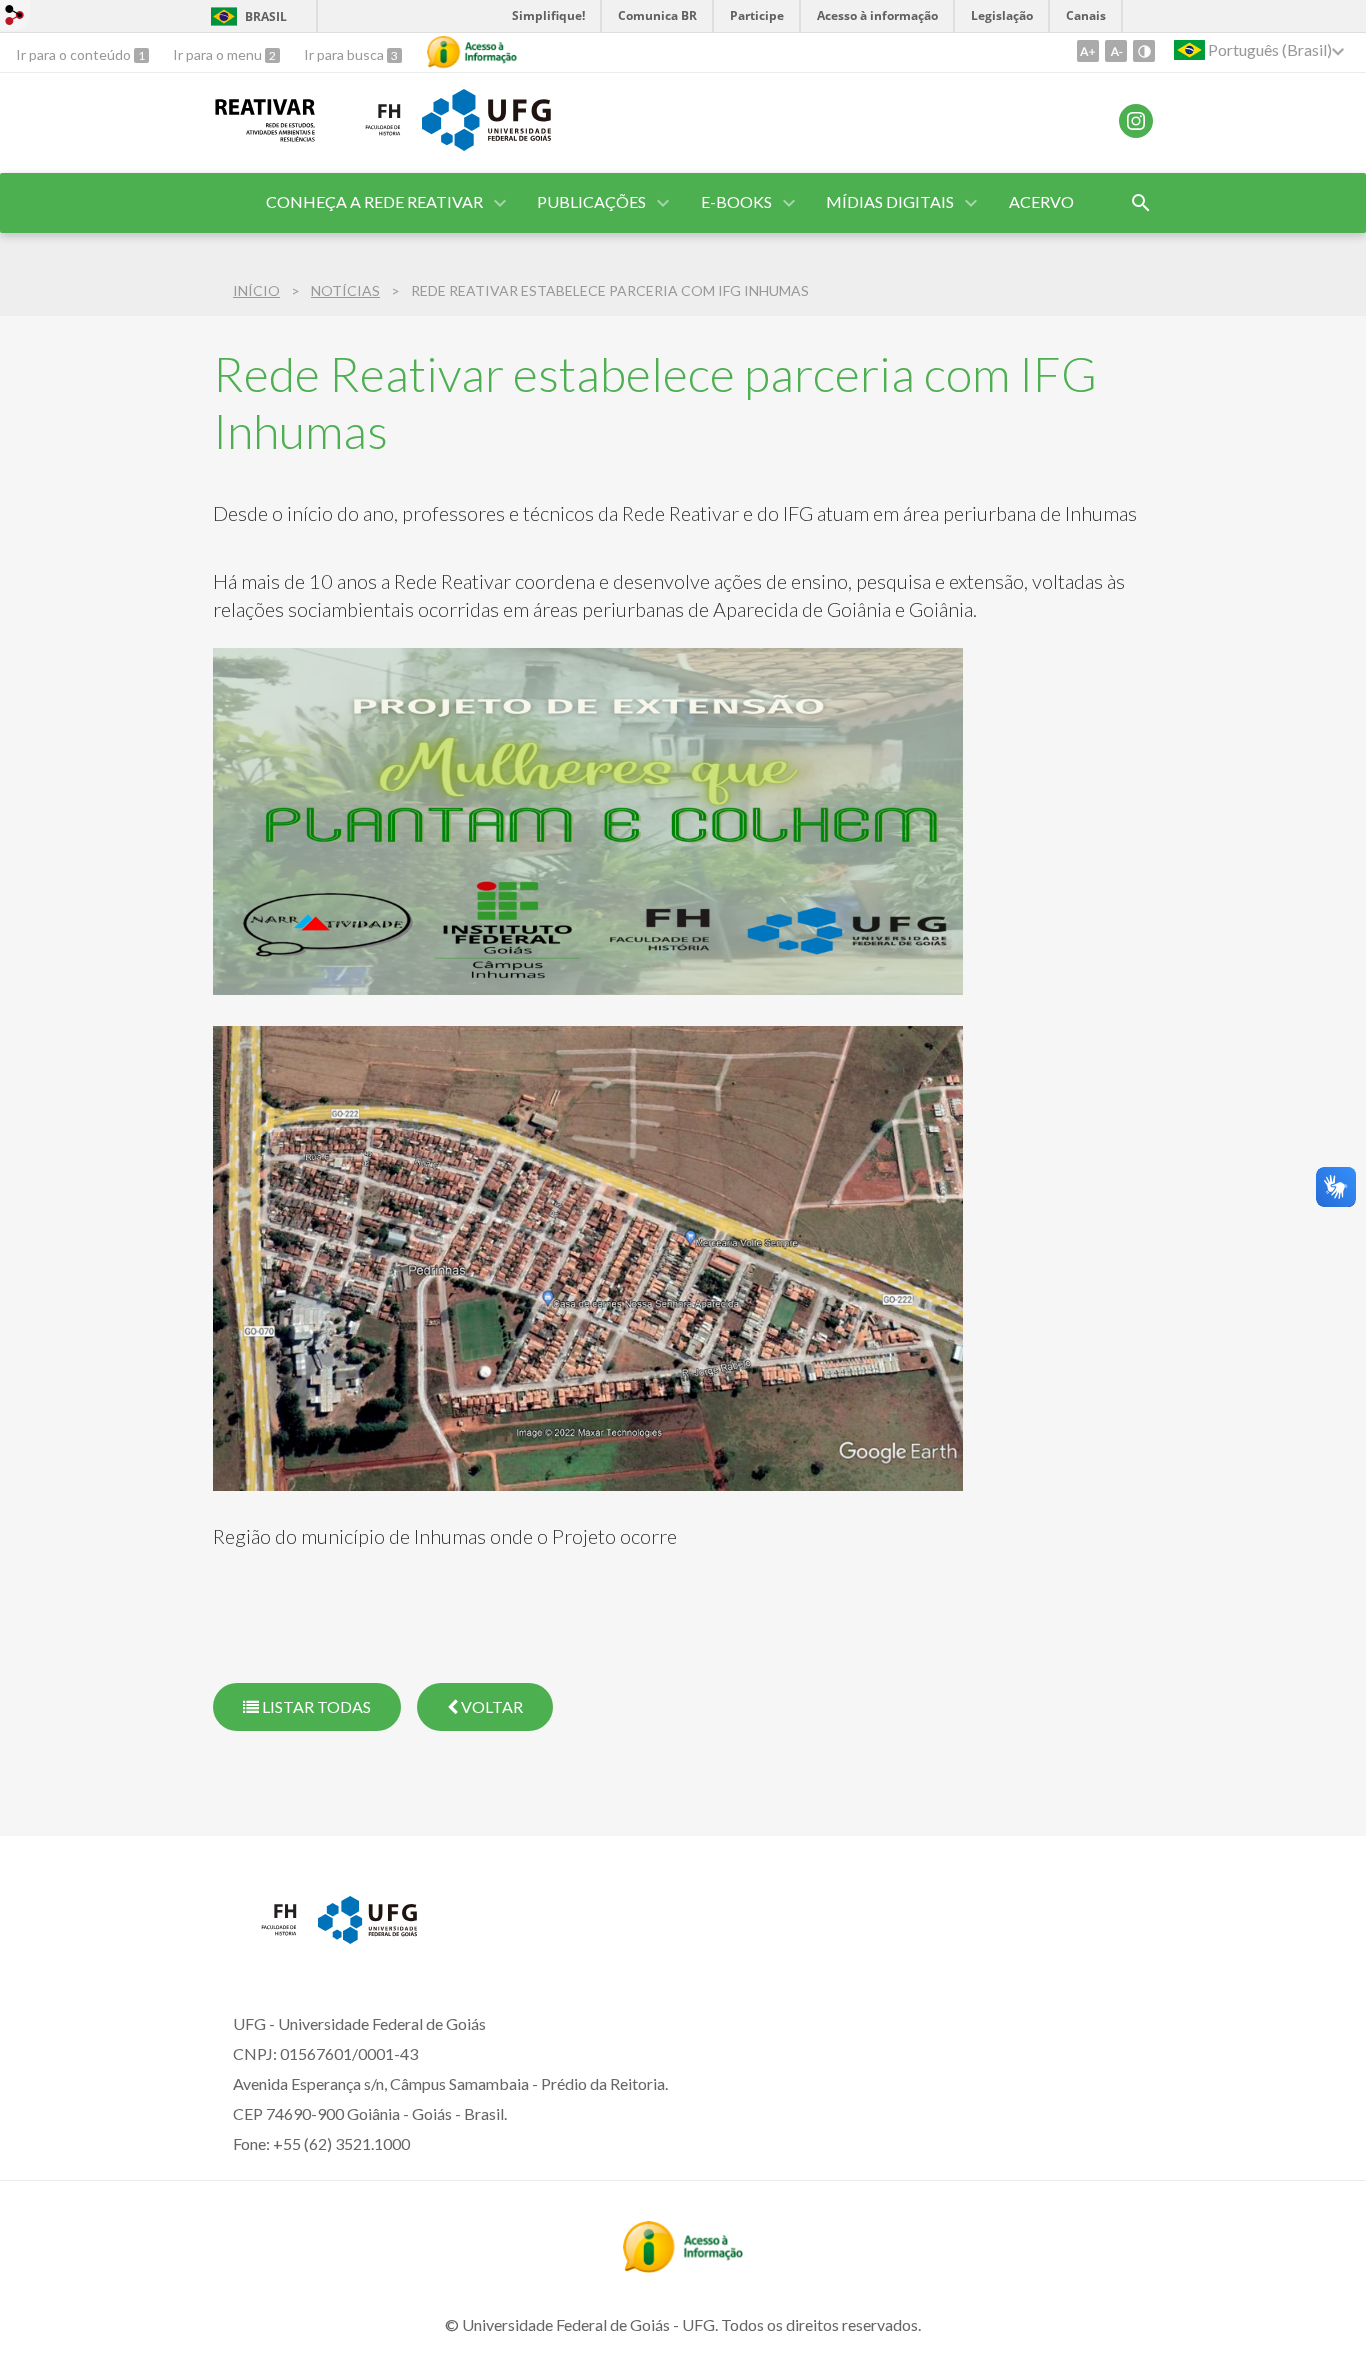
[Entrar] (15, 17)
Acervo (1041, 201)
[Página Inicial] (370, 136)
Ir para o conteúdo (75, 54)
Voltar (490, 1706)
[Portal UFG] (486, 144)
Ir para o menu (219, 54)
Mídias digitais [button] (890, 201)
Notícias (345, 290)
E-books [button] (736, 201)
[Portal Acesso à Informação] (683, 2266)
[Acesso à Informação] (472, 52)
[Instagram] (1136, 121)
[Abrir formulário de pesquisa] (1141, 203)
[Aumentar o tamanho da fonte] (1088, 51)
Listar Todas (315, 1706)
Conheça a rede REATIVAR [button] (374, 201)
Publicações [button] (591, 201)
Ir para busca (345, 54)
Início (256, 290)
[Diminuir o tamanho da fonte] (1116, 51)
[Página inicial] (265, 136)
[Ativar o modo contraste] (1144, 51)
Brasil (266, 16)
